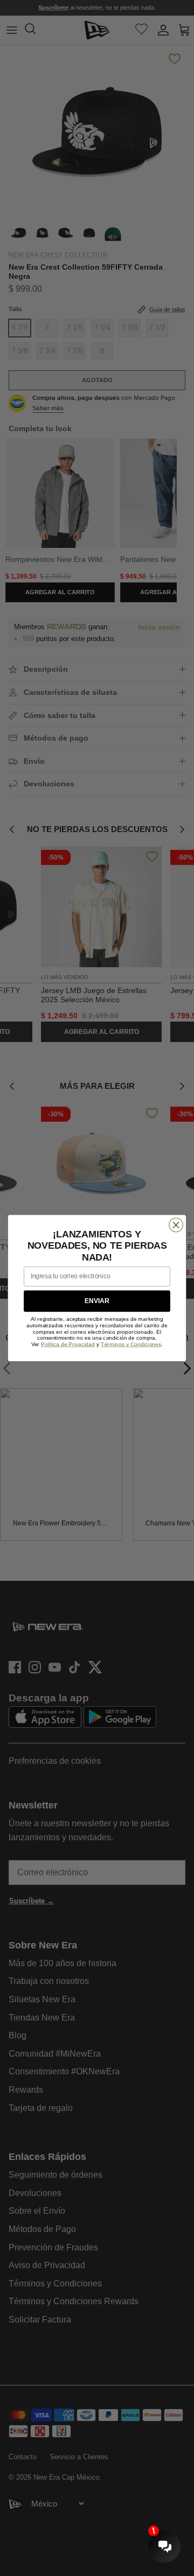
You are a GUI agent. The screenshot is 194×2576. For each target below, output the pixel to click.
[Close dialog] (176, 1225)
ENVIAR (97, 1301)
